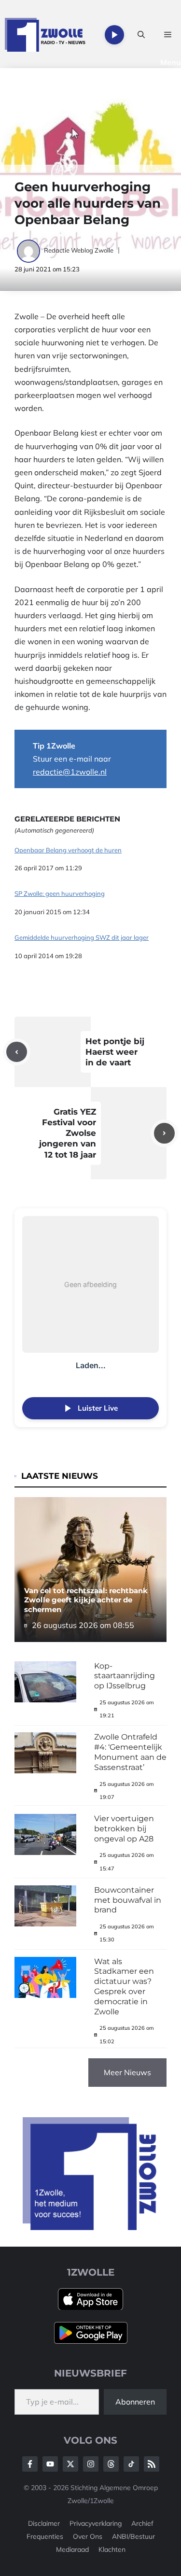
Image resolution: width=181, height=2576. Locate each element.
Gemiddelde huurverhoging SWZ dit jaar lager (82, 938)
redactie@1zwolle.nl (70, 772)
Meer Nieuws (127, 2072)
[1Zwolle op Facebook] (30, 2464)
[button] (141, 35)
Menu (171, 62)
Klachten (112, 2549)
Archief (142, 2523)
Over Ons (88, 2536)
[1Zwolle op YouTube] (131, 2464)
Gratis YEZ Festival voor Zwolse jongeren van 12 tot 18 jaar (68, 1133)
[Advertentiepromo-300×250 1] (90, 2227)
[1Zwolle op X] (70, 2464)
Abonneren (135, 2402)
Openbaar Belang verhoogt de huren (68, 850)
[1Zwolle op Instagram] (91, 2464)
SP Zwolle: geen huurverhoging (60, 894)
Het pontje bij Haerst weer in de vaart (115, 1052)
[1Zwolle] (45, 35)
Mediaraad (72, 2549)
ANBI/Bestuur (133, 2536)
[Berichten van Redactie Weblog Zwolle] (29, 250)
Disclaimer (44, 2523)
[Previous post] (17, 1052)
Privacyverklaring (96, 2523)
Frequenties (45, 2536)
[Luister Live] (114, 35)
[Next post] (164, 1133)
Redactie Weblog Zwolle (79, 250)
